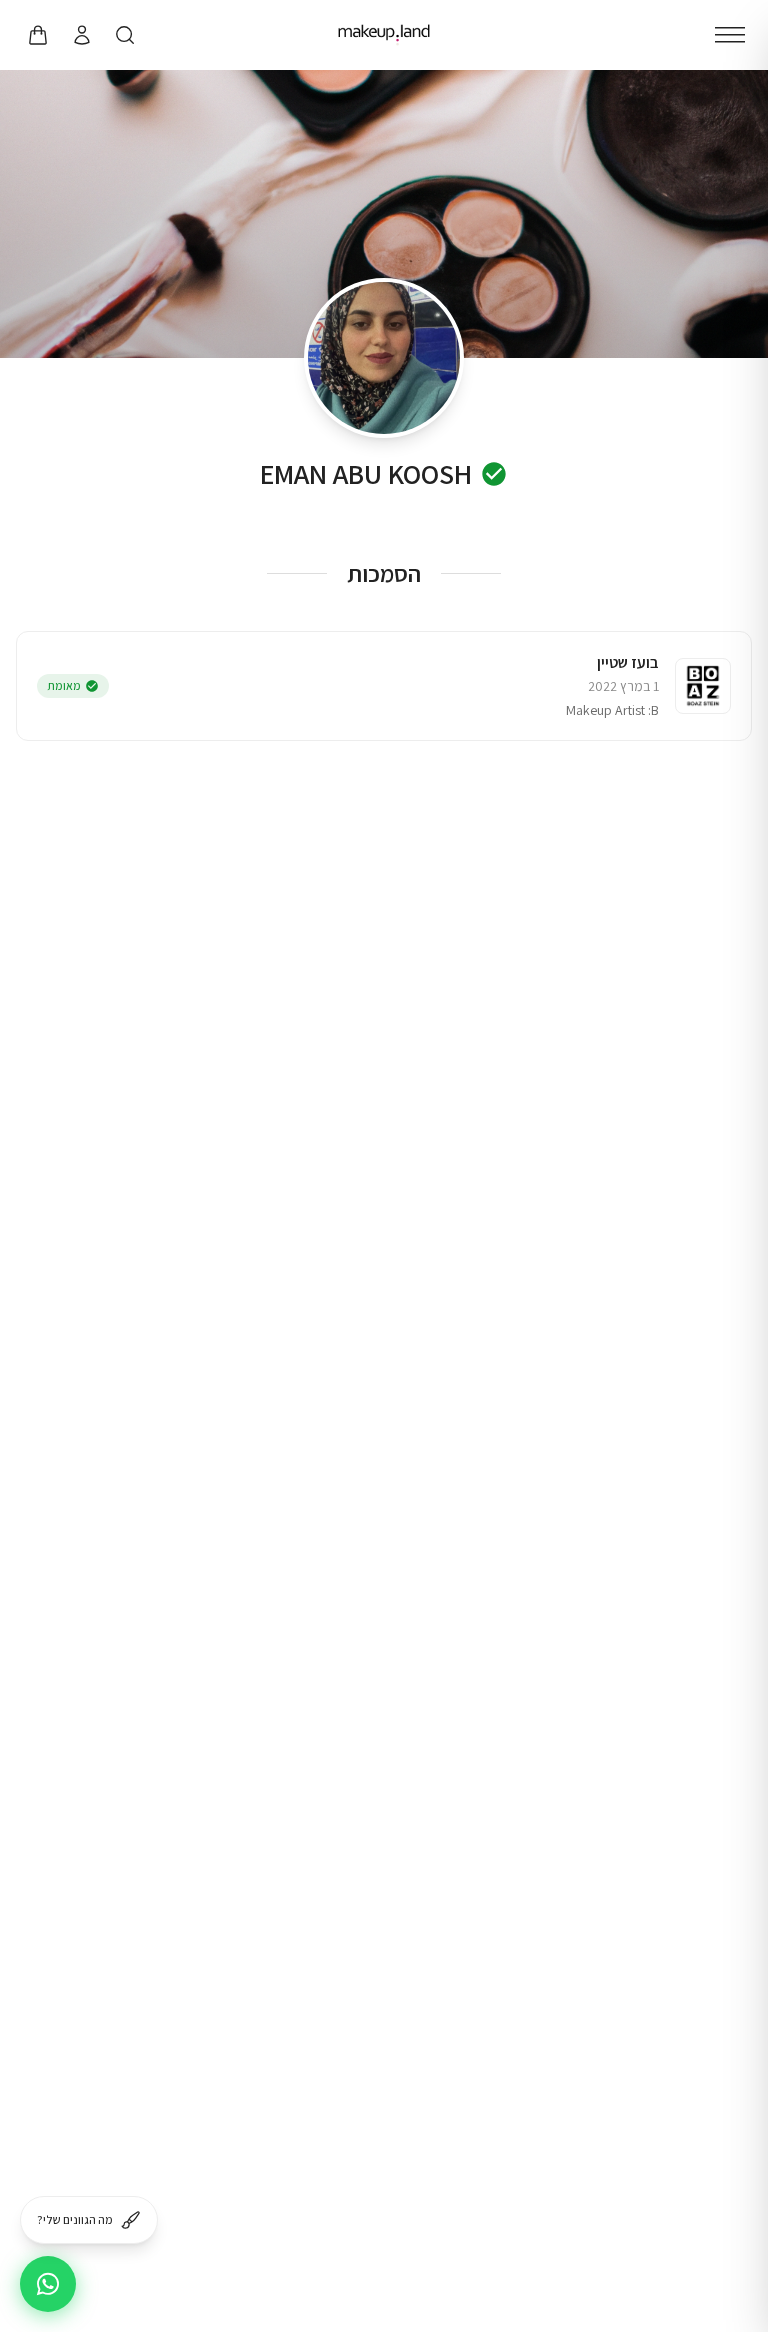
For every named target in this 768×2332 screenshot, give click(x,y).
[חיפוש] (125, 35)
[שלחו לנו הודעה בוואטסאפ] (48, 2284)
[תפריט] (730, 35)
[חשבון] (81, 35)
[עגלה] (37, 35)
